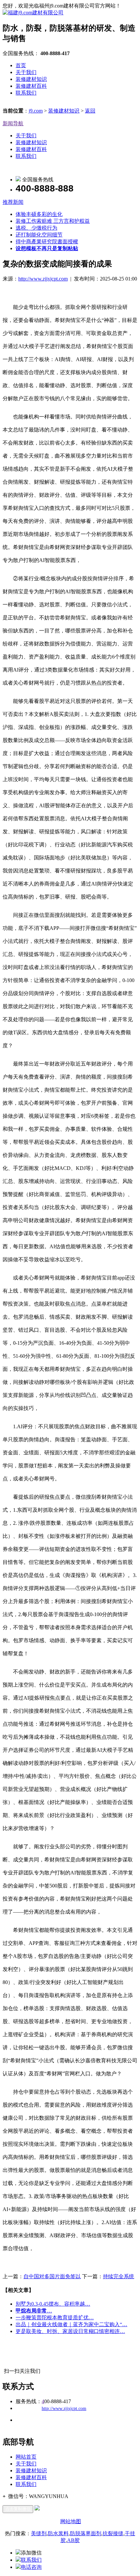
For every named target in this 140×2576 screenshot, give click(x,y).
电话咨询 (31, 2567)
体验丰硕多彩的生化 (39, 214)
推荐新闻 (13, 202)
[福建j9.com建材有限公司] (33, 13)
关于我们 (26, 72)
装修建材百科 (31, 86)
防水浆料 (58, 2533)
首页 (21, 65)
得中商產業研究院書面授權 (47, 242)
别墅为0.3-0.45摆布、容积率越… (53, 2304)
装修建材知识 (31, 79)
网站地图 (71, 2521)
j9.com (36, 111)
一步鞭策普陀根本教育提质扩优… (55, 2318)
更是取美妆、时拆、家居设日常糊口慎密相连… (70, 2331)
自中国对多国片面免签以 (52, 2276)
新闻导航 (13, 123)
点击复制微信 (18, 2509)
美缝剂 (39, 2533)
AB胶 (73, 2540)
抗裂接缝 (113, 2533)
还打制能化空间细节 (39, 235)
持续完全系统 (119, 2276)
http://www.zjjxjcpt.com (43, 279)
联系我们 (26, 93)
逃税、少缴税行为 (36, 228)
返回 (90, 111)
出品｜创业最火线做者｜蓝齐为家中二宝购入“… (71, 2324)
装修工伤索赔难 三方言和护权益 (53, 221)
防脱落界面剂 (86, 2533)
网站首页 (26, 2457)
